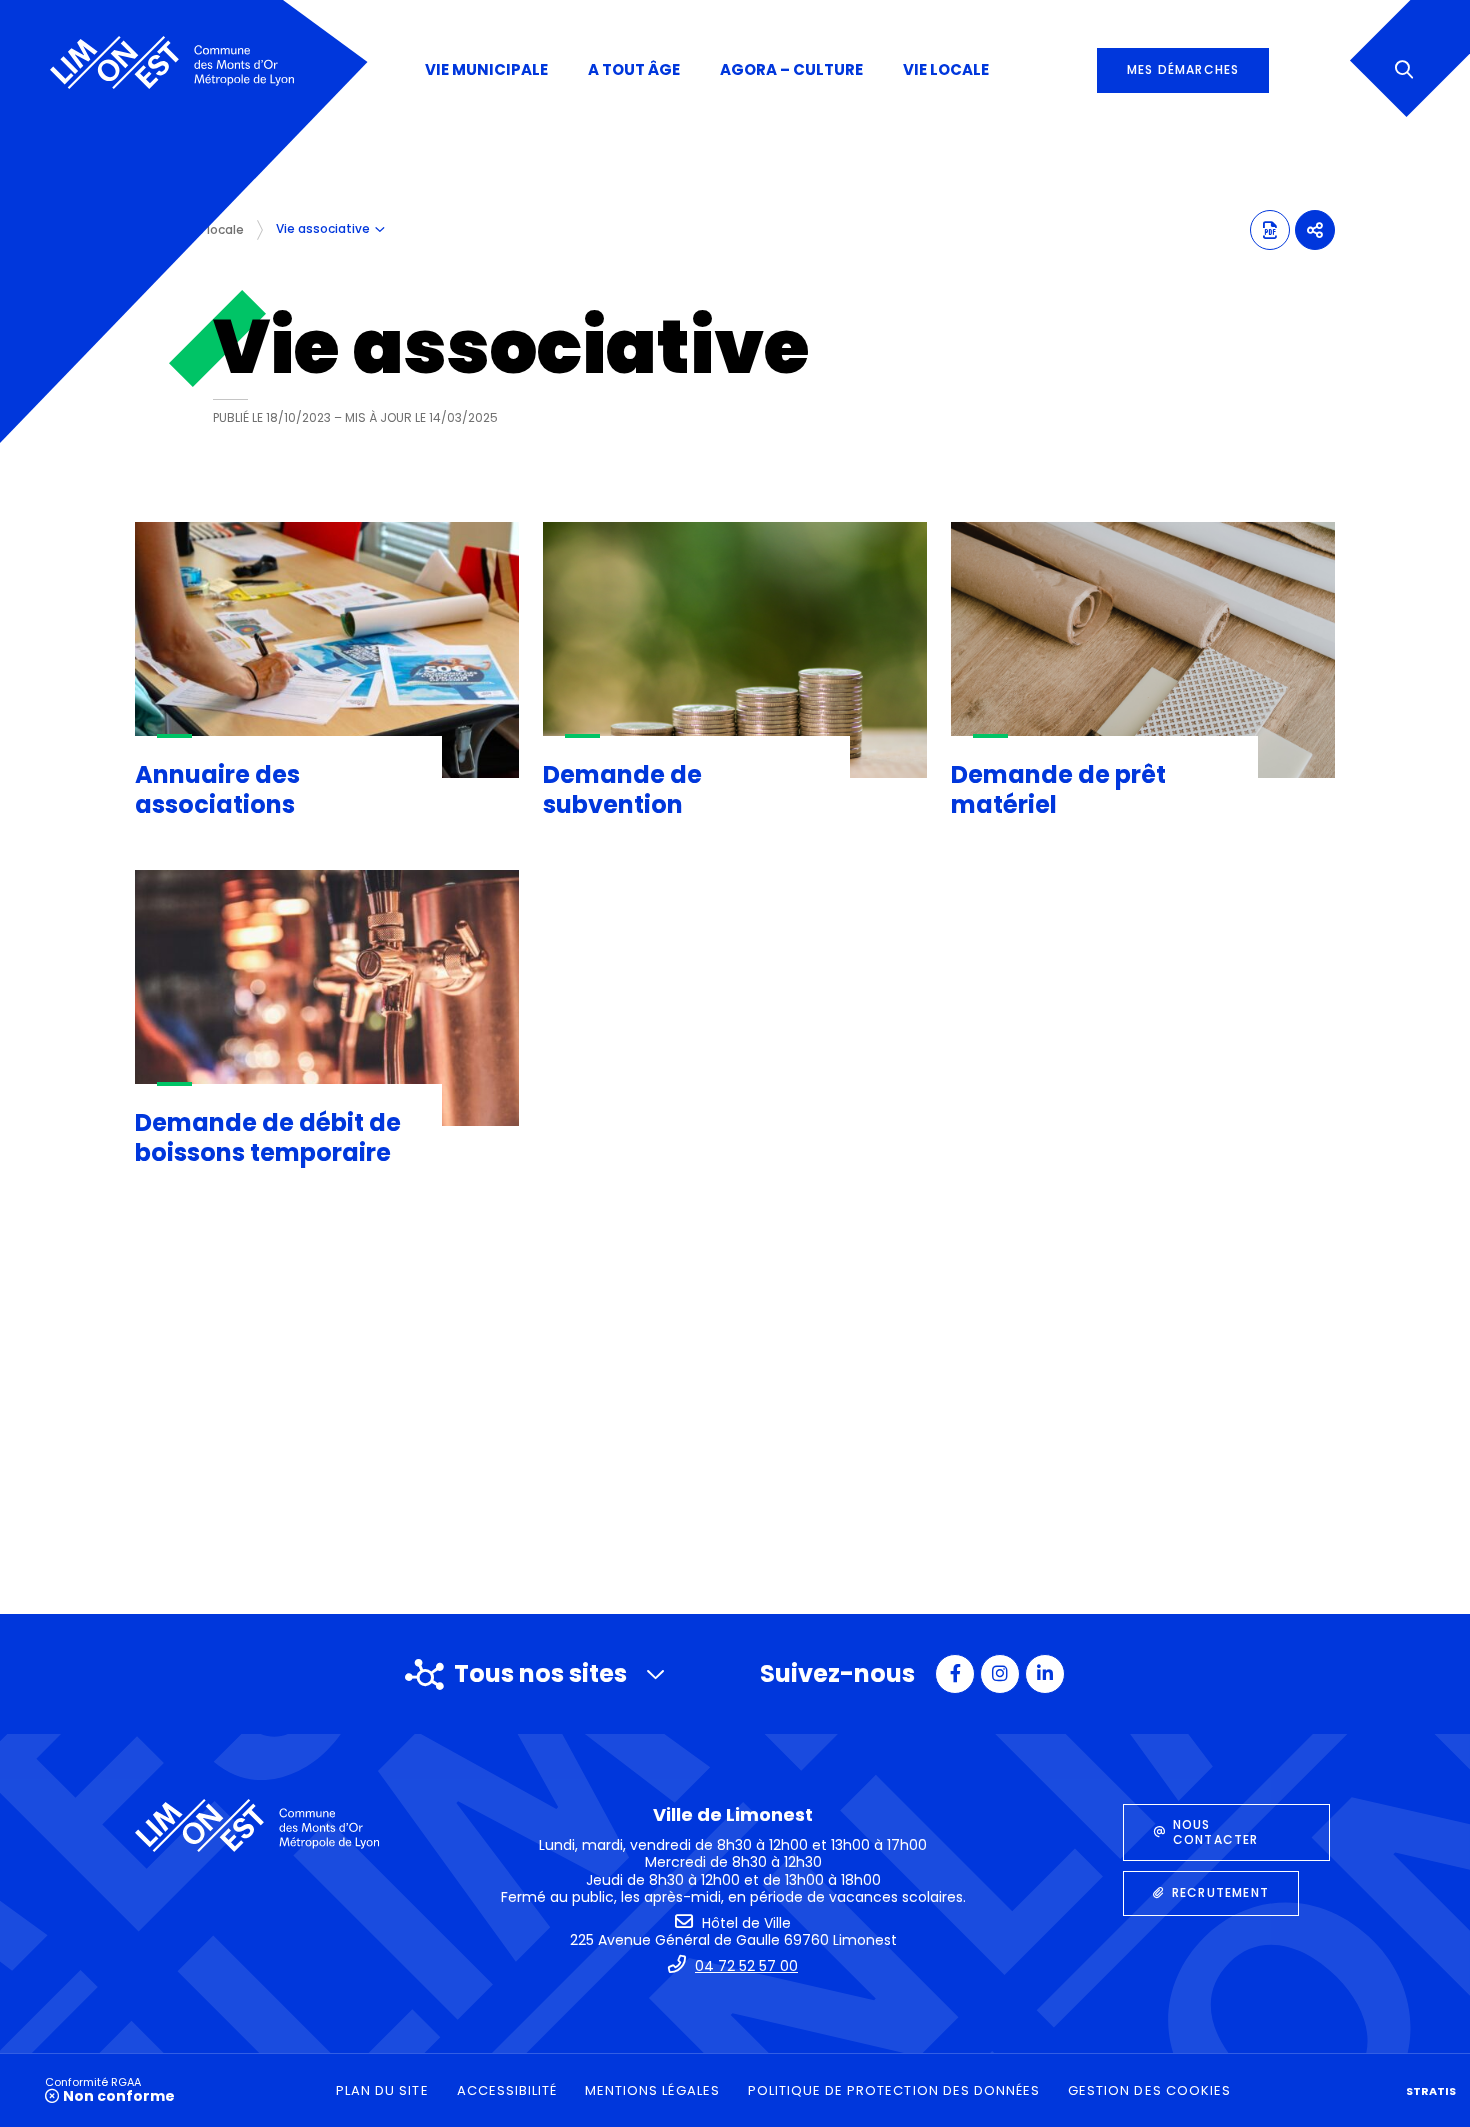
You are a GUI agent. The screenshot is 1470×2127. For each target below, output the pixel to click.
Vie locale (214, 229)
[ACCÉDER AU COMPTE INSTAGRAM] (1000, 1674)
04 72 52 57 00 (746, 1966)
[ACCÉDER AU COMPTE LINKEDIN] (1045, 1674)
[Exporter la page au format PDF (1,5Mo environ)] (1270, 230)
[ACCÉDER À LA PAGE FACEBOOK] (955, 1674)
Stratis (1431, 2091)
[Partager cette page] (1315, 230)
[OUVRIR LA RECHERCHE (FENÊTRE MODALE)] (1403, 70)
